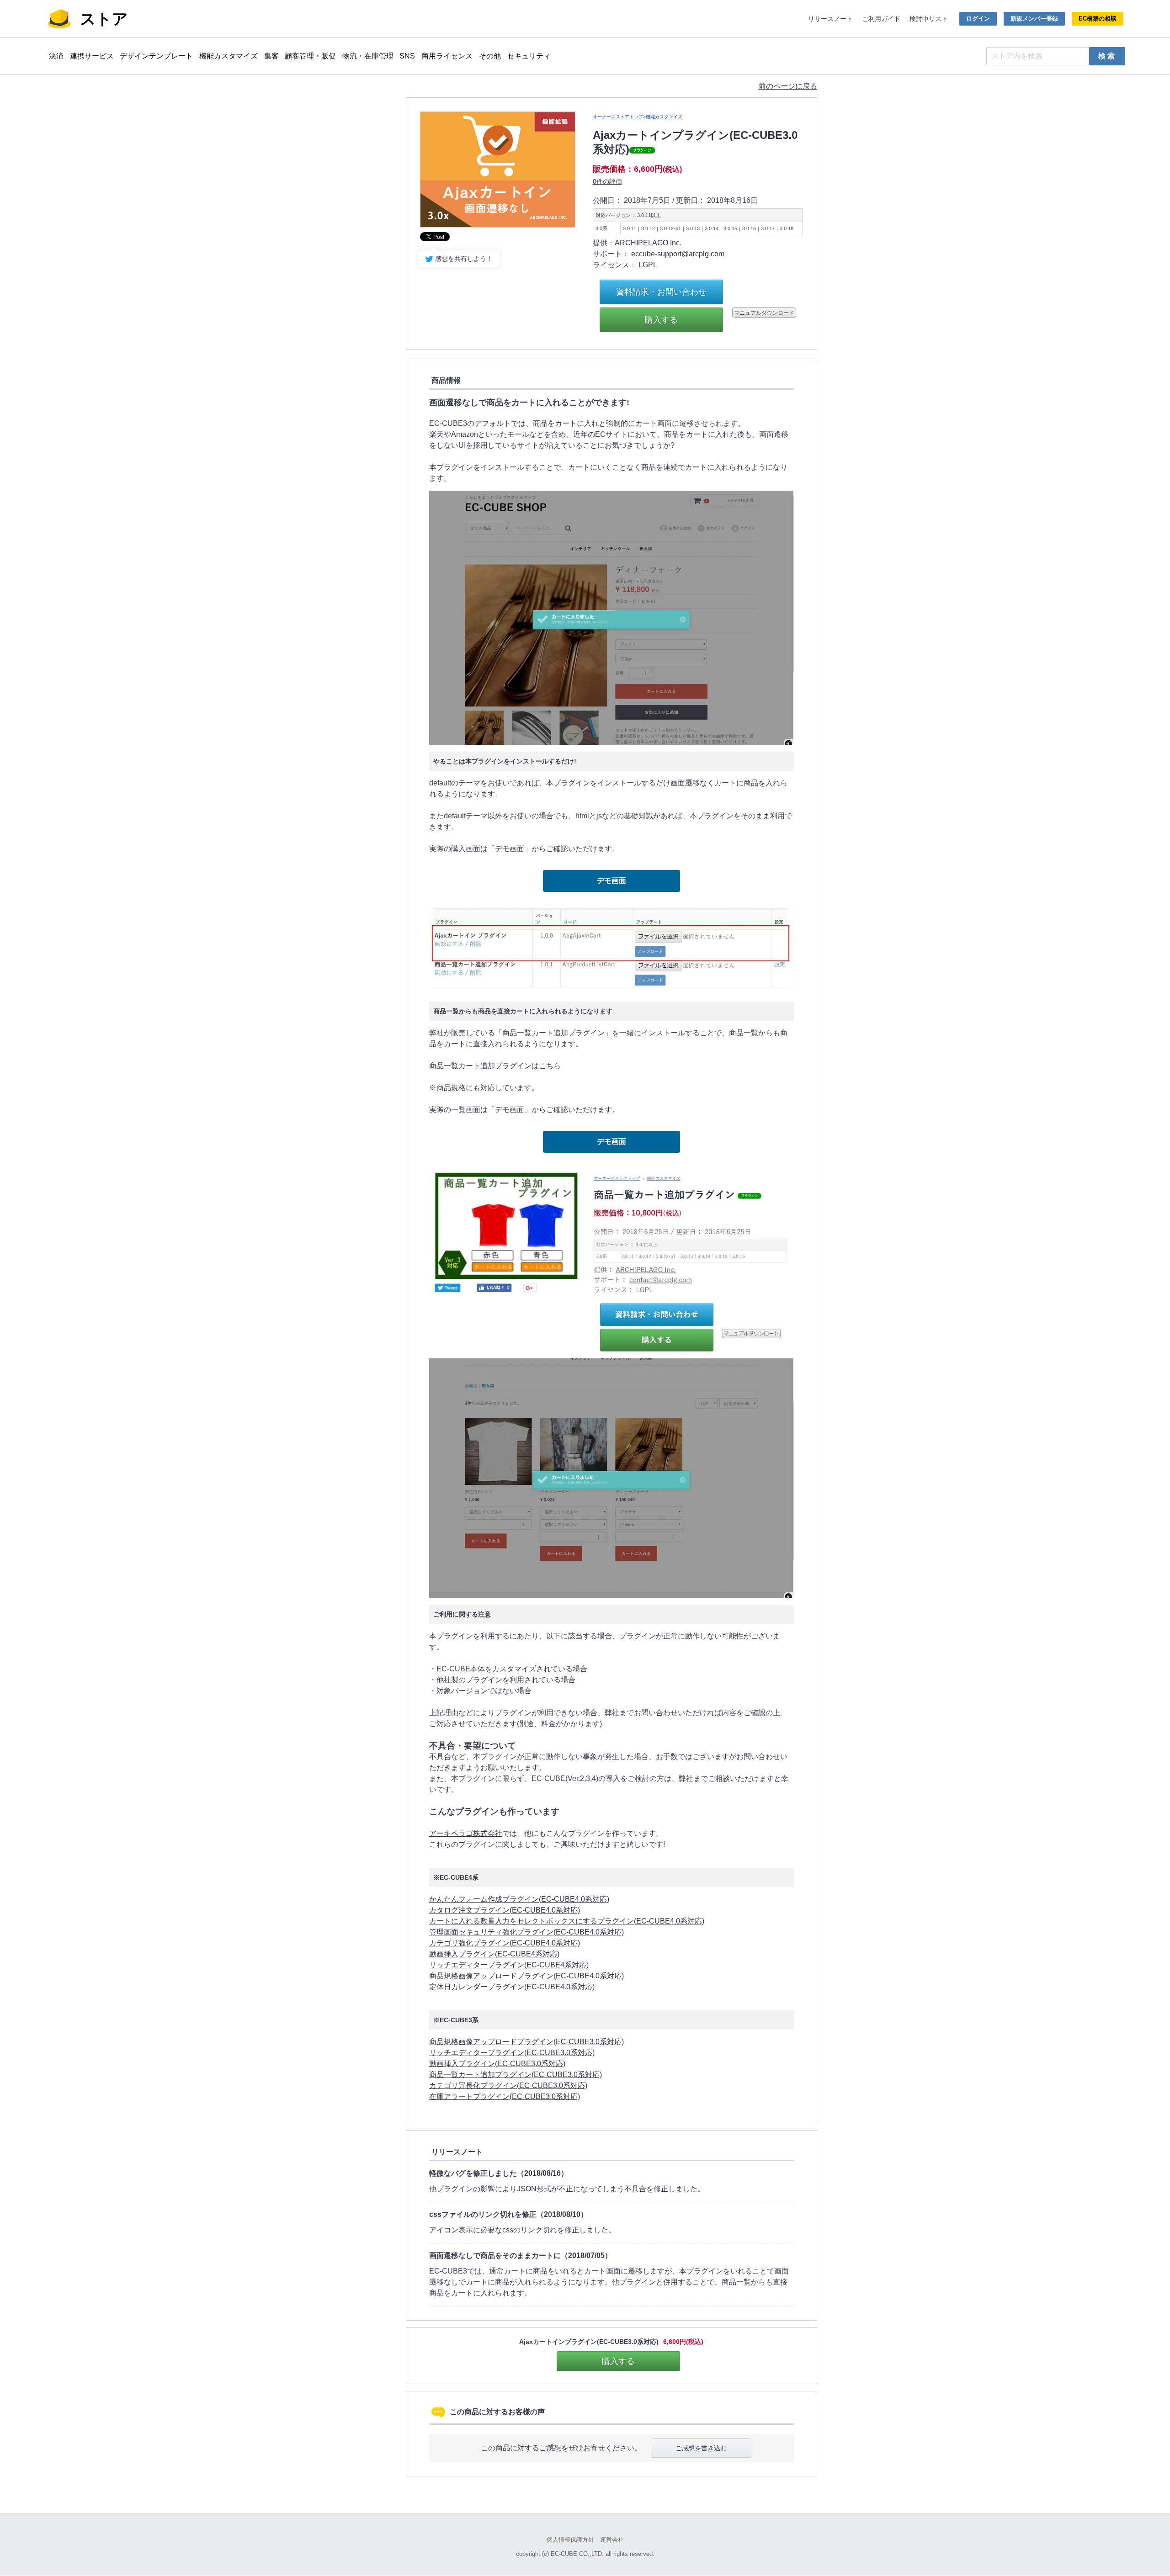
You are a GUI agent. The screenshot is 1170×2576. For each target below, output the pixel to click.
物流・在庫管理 (368, 56)
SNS (407, 56)
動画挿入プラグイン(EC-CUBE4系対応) (494, 1954)
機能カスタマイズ (229, 56)
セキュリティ (529, 56)
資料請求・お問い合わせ (661, 292)
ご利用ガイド (881, 19)
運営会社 (612, 2540)
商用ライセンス (447, 56)
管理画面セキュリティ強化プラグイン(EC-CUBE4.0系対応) (526, 1932)
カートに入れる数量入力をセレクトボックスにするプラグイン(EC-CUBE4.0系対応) (567, 1921)
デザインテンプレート (156, 56)
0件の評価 (607, 181)
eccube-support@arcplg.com (678, 254)
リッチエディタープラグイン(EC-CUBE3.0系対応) (512, 2053)
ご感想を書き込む (701, 2448)
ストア (104, 19)
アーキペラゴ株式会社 (466, 1833)
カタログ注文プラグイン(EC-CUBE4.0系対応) (505, 1910)
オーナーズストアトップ (618, 117)
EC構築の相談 (1098, 19)
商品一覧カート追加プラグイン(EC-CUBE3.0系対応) (516, 2075)
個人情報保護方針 (570, 2540)
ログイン (978, 19)
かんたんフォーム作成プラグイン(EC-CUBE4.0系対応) (519, 1899)
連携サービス (92, 56)
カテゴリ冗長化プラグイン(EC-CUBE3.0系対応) (508, 2086)
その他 (490, 56)
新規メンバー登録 (1034, 19)
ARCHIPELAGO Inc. (648, 243)
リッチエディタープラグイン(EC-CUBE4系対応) (509, 1965)
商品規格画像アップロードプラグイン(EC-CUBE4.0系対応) (526, 1976)
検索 (1108, 56)
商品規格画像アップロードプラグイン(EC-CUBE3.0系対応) (526, 2042)
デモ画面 (612, 881)
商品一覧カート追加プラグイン (553, 1033)
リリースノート (830, 19)
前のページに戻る (788, 86)
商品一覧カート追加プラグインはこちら (495, 1066)
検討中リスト (929, 19)
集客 (271, 56)
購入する (661, 320)
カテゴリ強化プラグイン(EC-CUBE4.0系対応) (505, 1943)
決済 (56, 56)
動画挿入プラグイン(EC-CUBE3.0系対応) (497, 2064)
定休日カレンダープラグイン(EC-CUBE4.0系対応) (512, 1987)
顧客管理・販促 (310, 56)
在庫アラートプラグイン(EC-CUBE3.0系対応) (505, 2096)
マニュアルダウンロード (764, 312)
